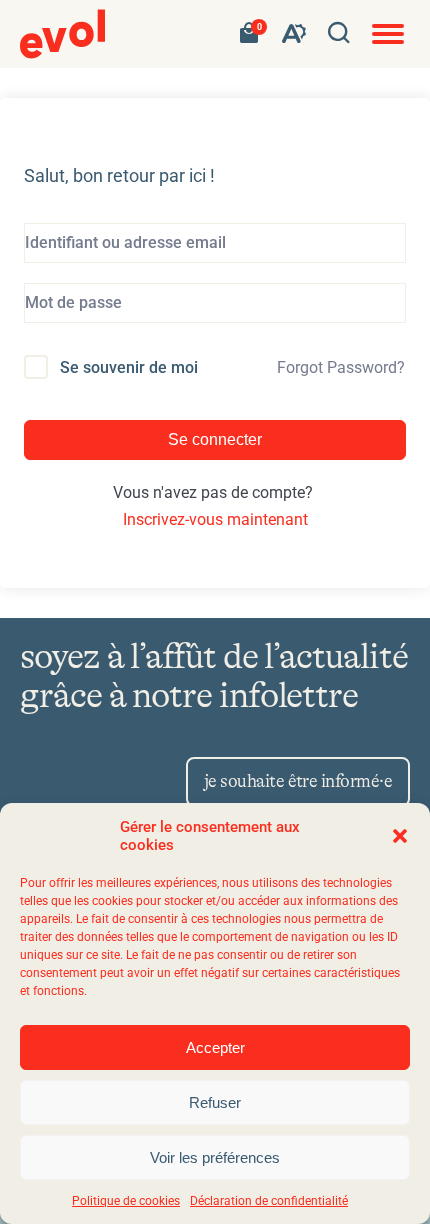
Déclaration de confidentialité (269, 1201)
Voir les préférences (215, 1157)
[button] (400, 836)
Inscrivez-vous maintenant (215, 519)
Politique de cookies (126, 1201)
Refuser (215, 1102)
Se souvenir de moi (129, 367)
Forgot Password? (341, 367)
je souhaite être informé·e (298, 782)
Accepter (215, 1047)
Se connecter (215, 439)
